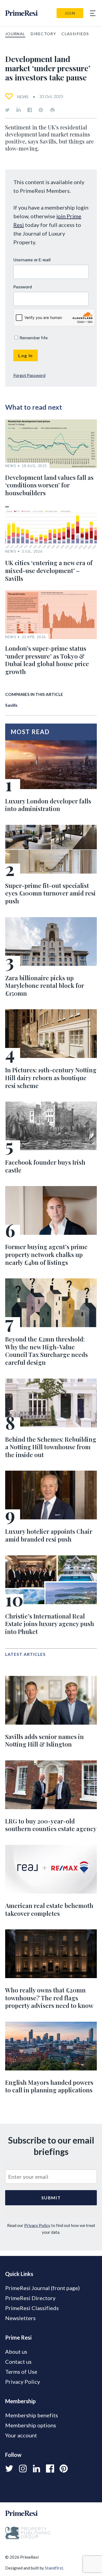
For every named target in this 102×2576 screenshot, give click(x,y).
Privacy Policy (37, 2225)
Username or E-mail (32, 260)
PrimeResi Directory (30, 2298)
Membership (20, 2401)
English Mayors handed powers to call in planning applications (49, 2086)
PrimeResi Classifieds (32, 2308)
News (23, 97)
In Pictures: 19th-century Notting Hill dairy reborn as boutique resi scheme (51, 1078)
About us (16, 2352)
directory (44, 34)
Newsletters (20, 2318)
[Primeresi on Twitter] (7, 110)
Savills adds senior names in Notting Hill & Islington (44, 1740)
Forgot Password (29, 375)
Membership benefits (32, 2415)
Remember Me (33, 338)
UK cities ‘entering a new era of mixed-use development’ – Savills (49, 570)
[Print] (52, 110)
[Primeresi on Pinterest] (41, 110)
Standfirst (54, 2568)
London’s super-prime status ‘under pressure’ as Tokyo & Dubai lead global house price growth (47, 660)
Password (23, 287)
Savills (11, 705)
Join (70, 13)
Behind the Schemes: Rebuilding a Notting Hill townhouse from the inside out (51, 1447)
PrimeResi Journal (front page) (42, 2288)
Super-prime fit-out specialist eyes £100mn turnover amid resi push (50, 893)
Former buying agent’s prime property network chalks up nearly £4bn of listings (46, 1254)
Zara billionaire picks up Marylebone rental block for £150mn (45, 986)
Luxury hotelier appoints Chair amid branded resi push (49, 1535)
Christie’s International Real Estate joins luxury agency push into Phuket (50, 1624)
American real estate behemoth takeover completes (49, 1909)
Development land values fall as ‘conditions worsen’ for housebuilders (49, 485)
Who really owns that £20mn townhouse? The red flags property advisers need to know (49, 1998)
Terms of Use (21, 2372)
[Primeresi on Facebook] (30, 110)
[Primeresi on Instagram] (23, 2468)
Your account (21, 2435)
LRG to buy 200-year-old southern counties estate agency (51, 1825)
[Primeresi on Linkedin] (18, 110)
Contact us (18, 2362)
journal (15, 34)
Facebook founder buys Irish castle (45, 1166)
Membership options (31, 2425)
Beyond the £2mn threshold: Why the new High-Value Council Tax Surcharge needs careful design (47, 1351)
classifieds (75, 34)
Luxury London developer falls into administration (48, 805)
